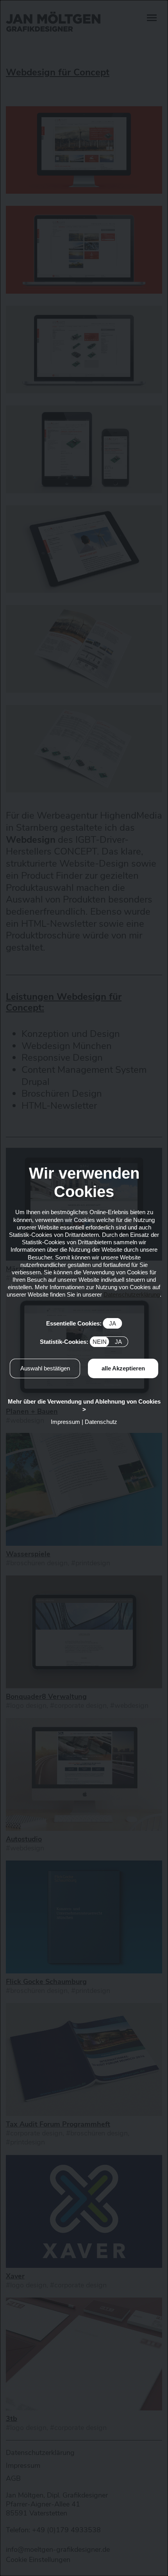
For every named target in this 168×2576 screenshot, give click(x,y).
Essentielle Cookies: (81, 1323)
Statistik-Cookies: (81, 1342)
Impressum (65, 1422)
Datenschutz (101, 1422)
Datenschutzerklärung (132, 1294)
